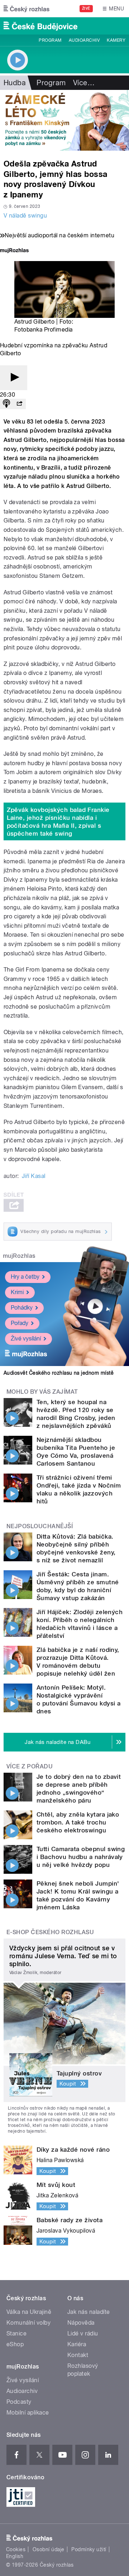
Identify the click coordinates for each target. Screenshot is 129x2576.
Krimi (17, 1292)
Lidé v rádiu (83, 2333)
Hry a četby (25, 1277)
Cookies (16, 2549)
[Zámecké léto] (64, 120)
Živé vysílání (26, 1339)
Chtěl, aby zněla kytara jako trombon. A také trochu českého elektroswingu (78, 1822)
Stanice (16, 2333)
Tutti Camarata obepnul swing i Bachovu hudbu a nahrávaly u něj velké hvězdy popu (81, 1857)
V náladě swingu (25, 216)
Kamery (116, 40)
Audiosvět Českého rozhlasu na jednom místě (59, 1373)
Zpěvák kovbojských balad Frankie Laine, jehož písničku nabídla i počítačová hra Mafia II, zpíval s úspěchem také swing (58, 822)
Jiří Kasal (34, 1176)
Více (84, 83)
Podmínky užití (89, 2549)
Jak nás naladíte (89, 2312)
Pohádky (22, 1308)
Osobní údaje (49, 2549)
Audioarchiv (84, 40)
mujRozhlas (19, 1256)
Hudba (15, 83)
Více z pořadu (30, 1766)
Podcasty (19, 2402)
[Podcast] (6, 404)
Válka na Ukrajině (29, 2312)
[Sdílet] (19, 404)
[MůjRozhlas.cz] (14, 251)
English (15, 2556)
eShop (15, 2344)
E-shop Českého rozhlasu (50, 1932)
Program (50, 40)
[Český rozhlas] (27, 9)
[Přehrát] (14, 378)
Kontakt (78, 2355)
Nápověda (81, 2323)
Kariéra (77, 2344)
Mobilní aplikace (28, 2413)
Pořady (20, 1323)
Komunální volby (28, 2323)
